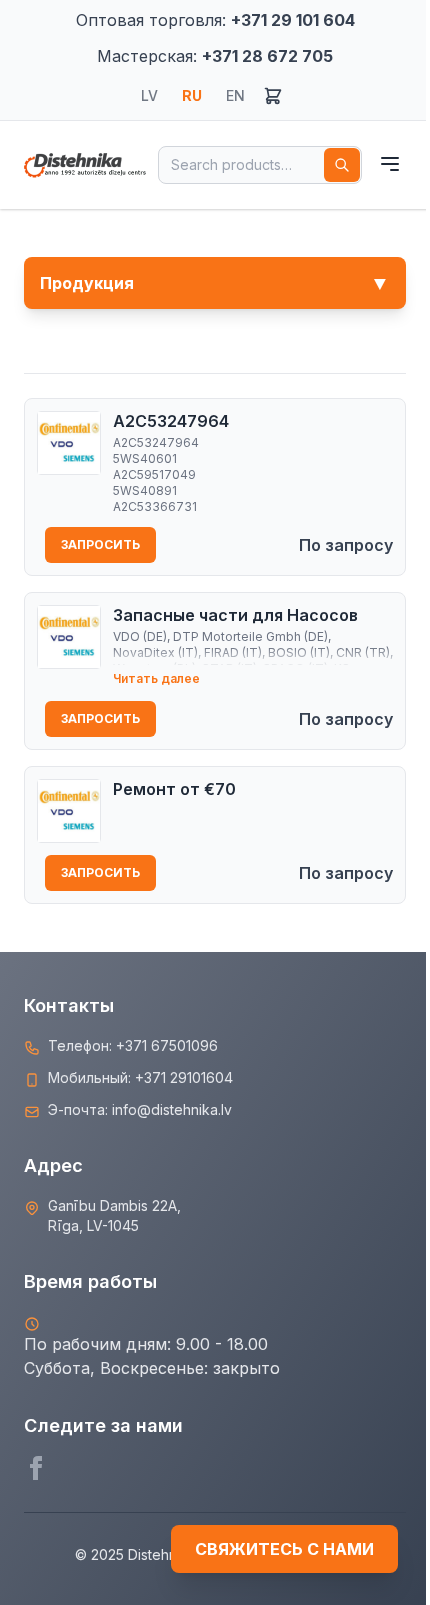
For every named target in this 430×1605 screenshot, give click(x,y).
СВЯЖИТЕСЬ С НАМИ (284, 1549)
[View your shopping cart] (273, 96)
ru (192, 95)
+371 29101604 (184, 1077)
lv (149, 95)
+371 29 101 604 (293, 20)
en (235, 95)
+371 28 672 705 (267, 56)
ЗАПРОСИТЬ (100, 544)
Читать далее (156, 678)
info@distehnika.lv (172, 1109)
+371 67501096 (167, 1045)
